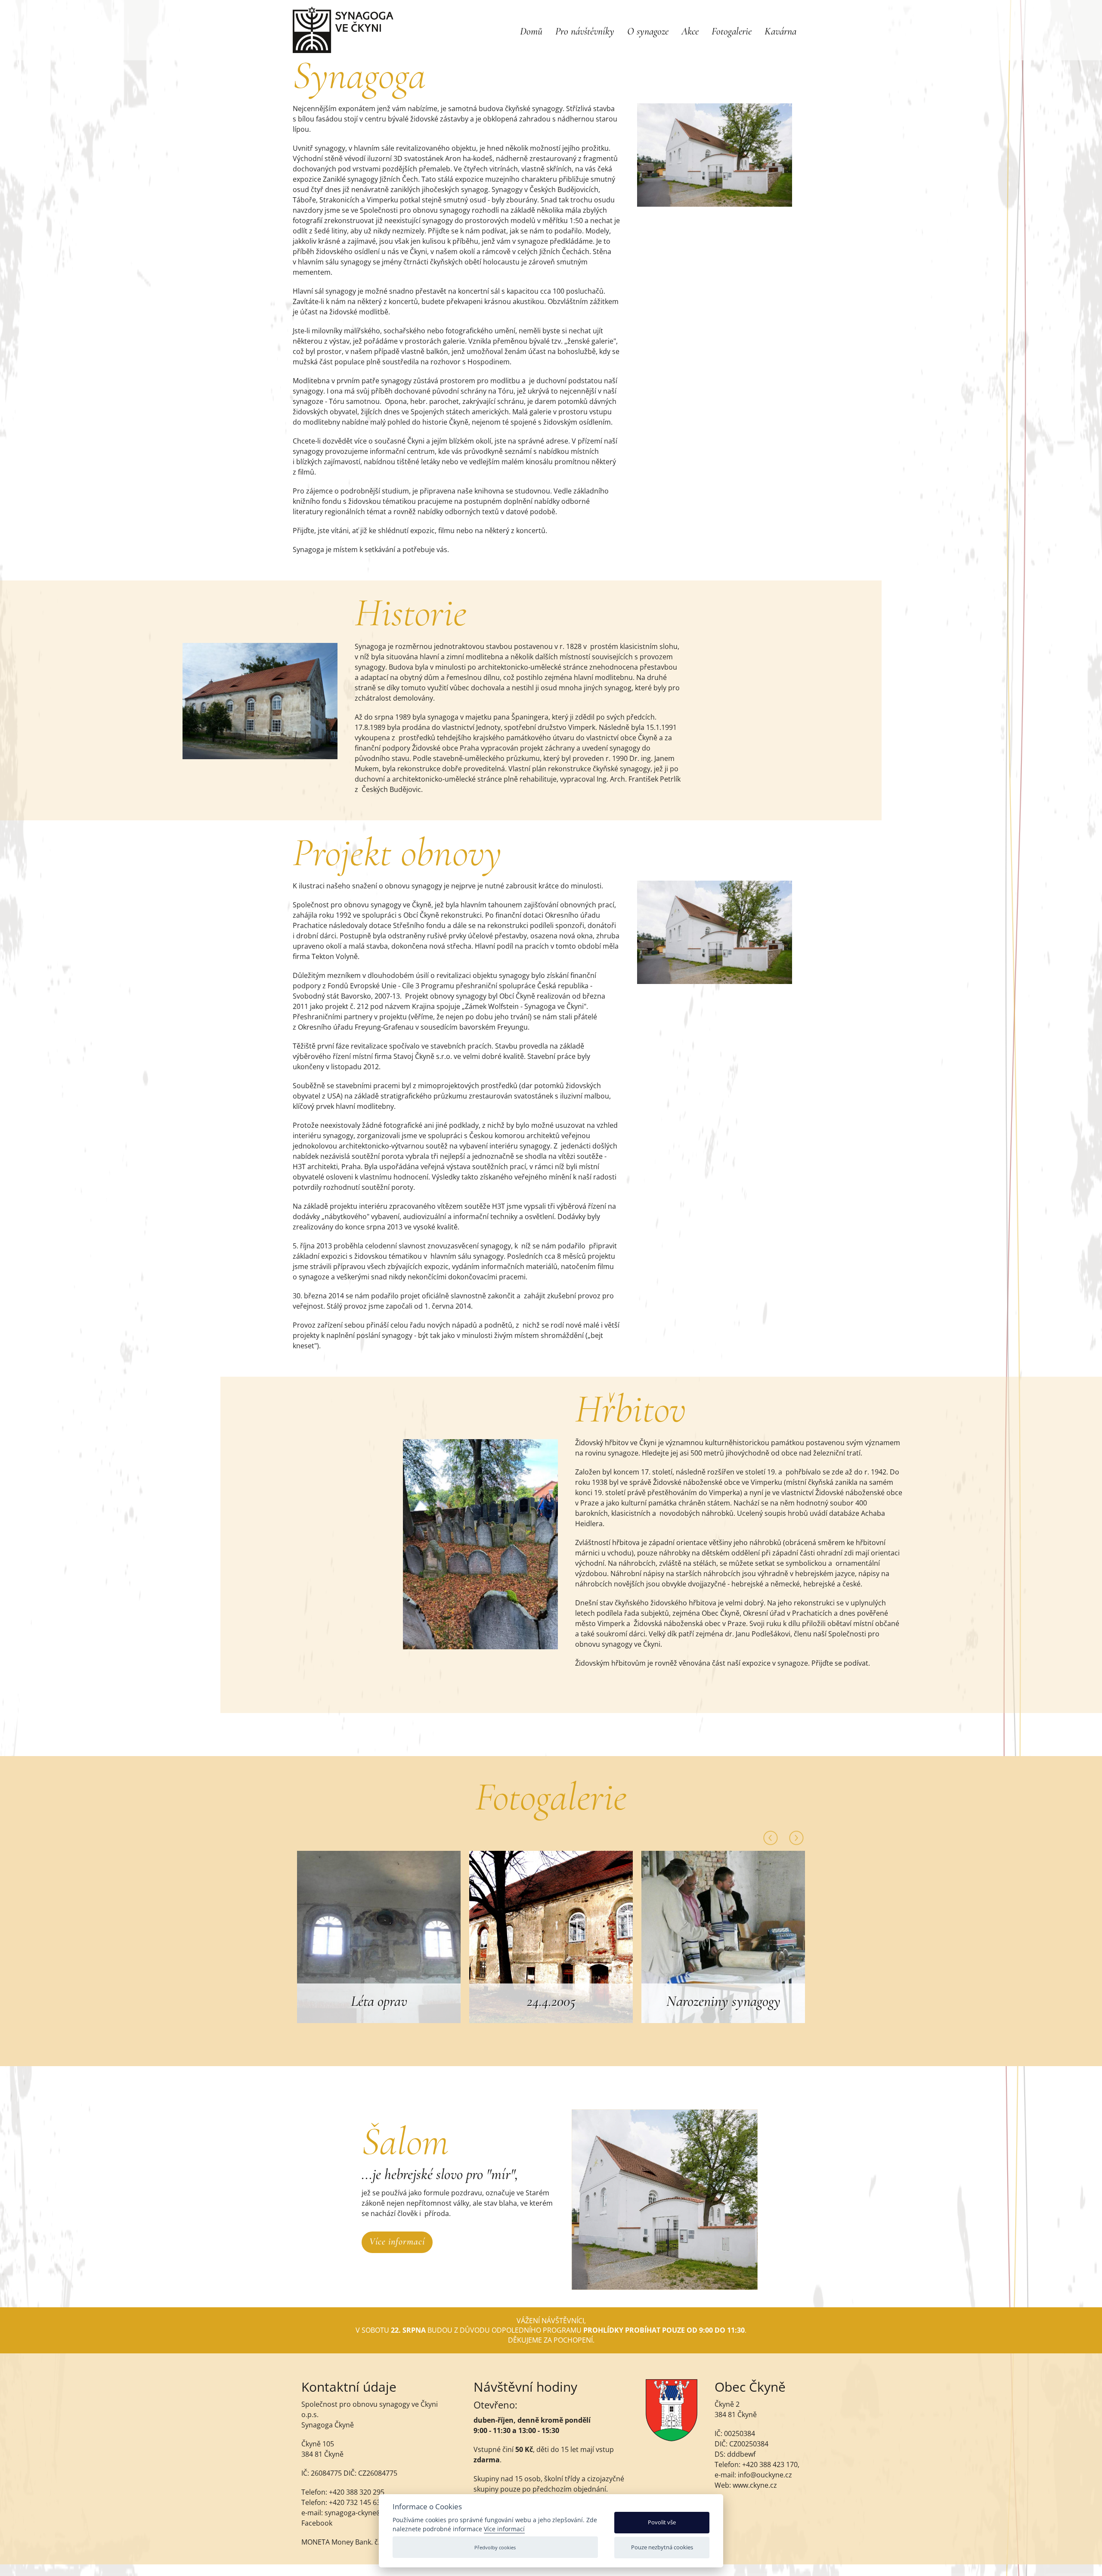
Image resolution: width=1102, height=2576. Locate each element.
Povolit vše (662, 2522)
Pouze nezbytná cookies (662, 2547)
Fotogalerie (732, 31)
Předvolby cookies (495, 2547)
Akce (690, 31)
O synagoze (648, 31)
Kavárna (780, 31)
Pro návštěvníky (585, 31)
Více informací (397, 2241)
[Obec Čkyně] (672, 2439)
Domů (531, 31)
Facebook (317, 2523)
